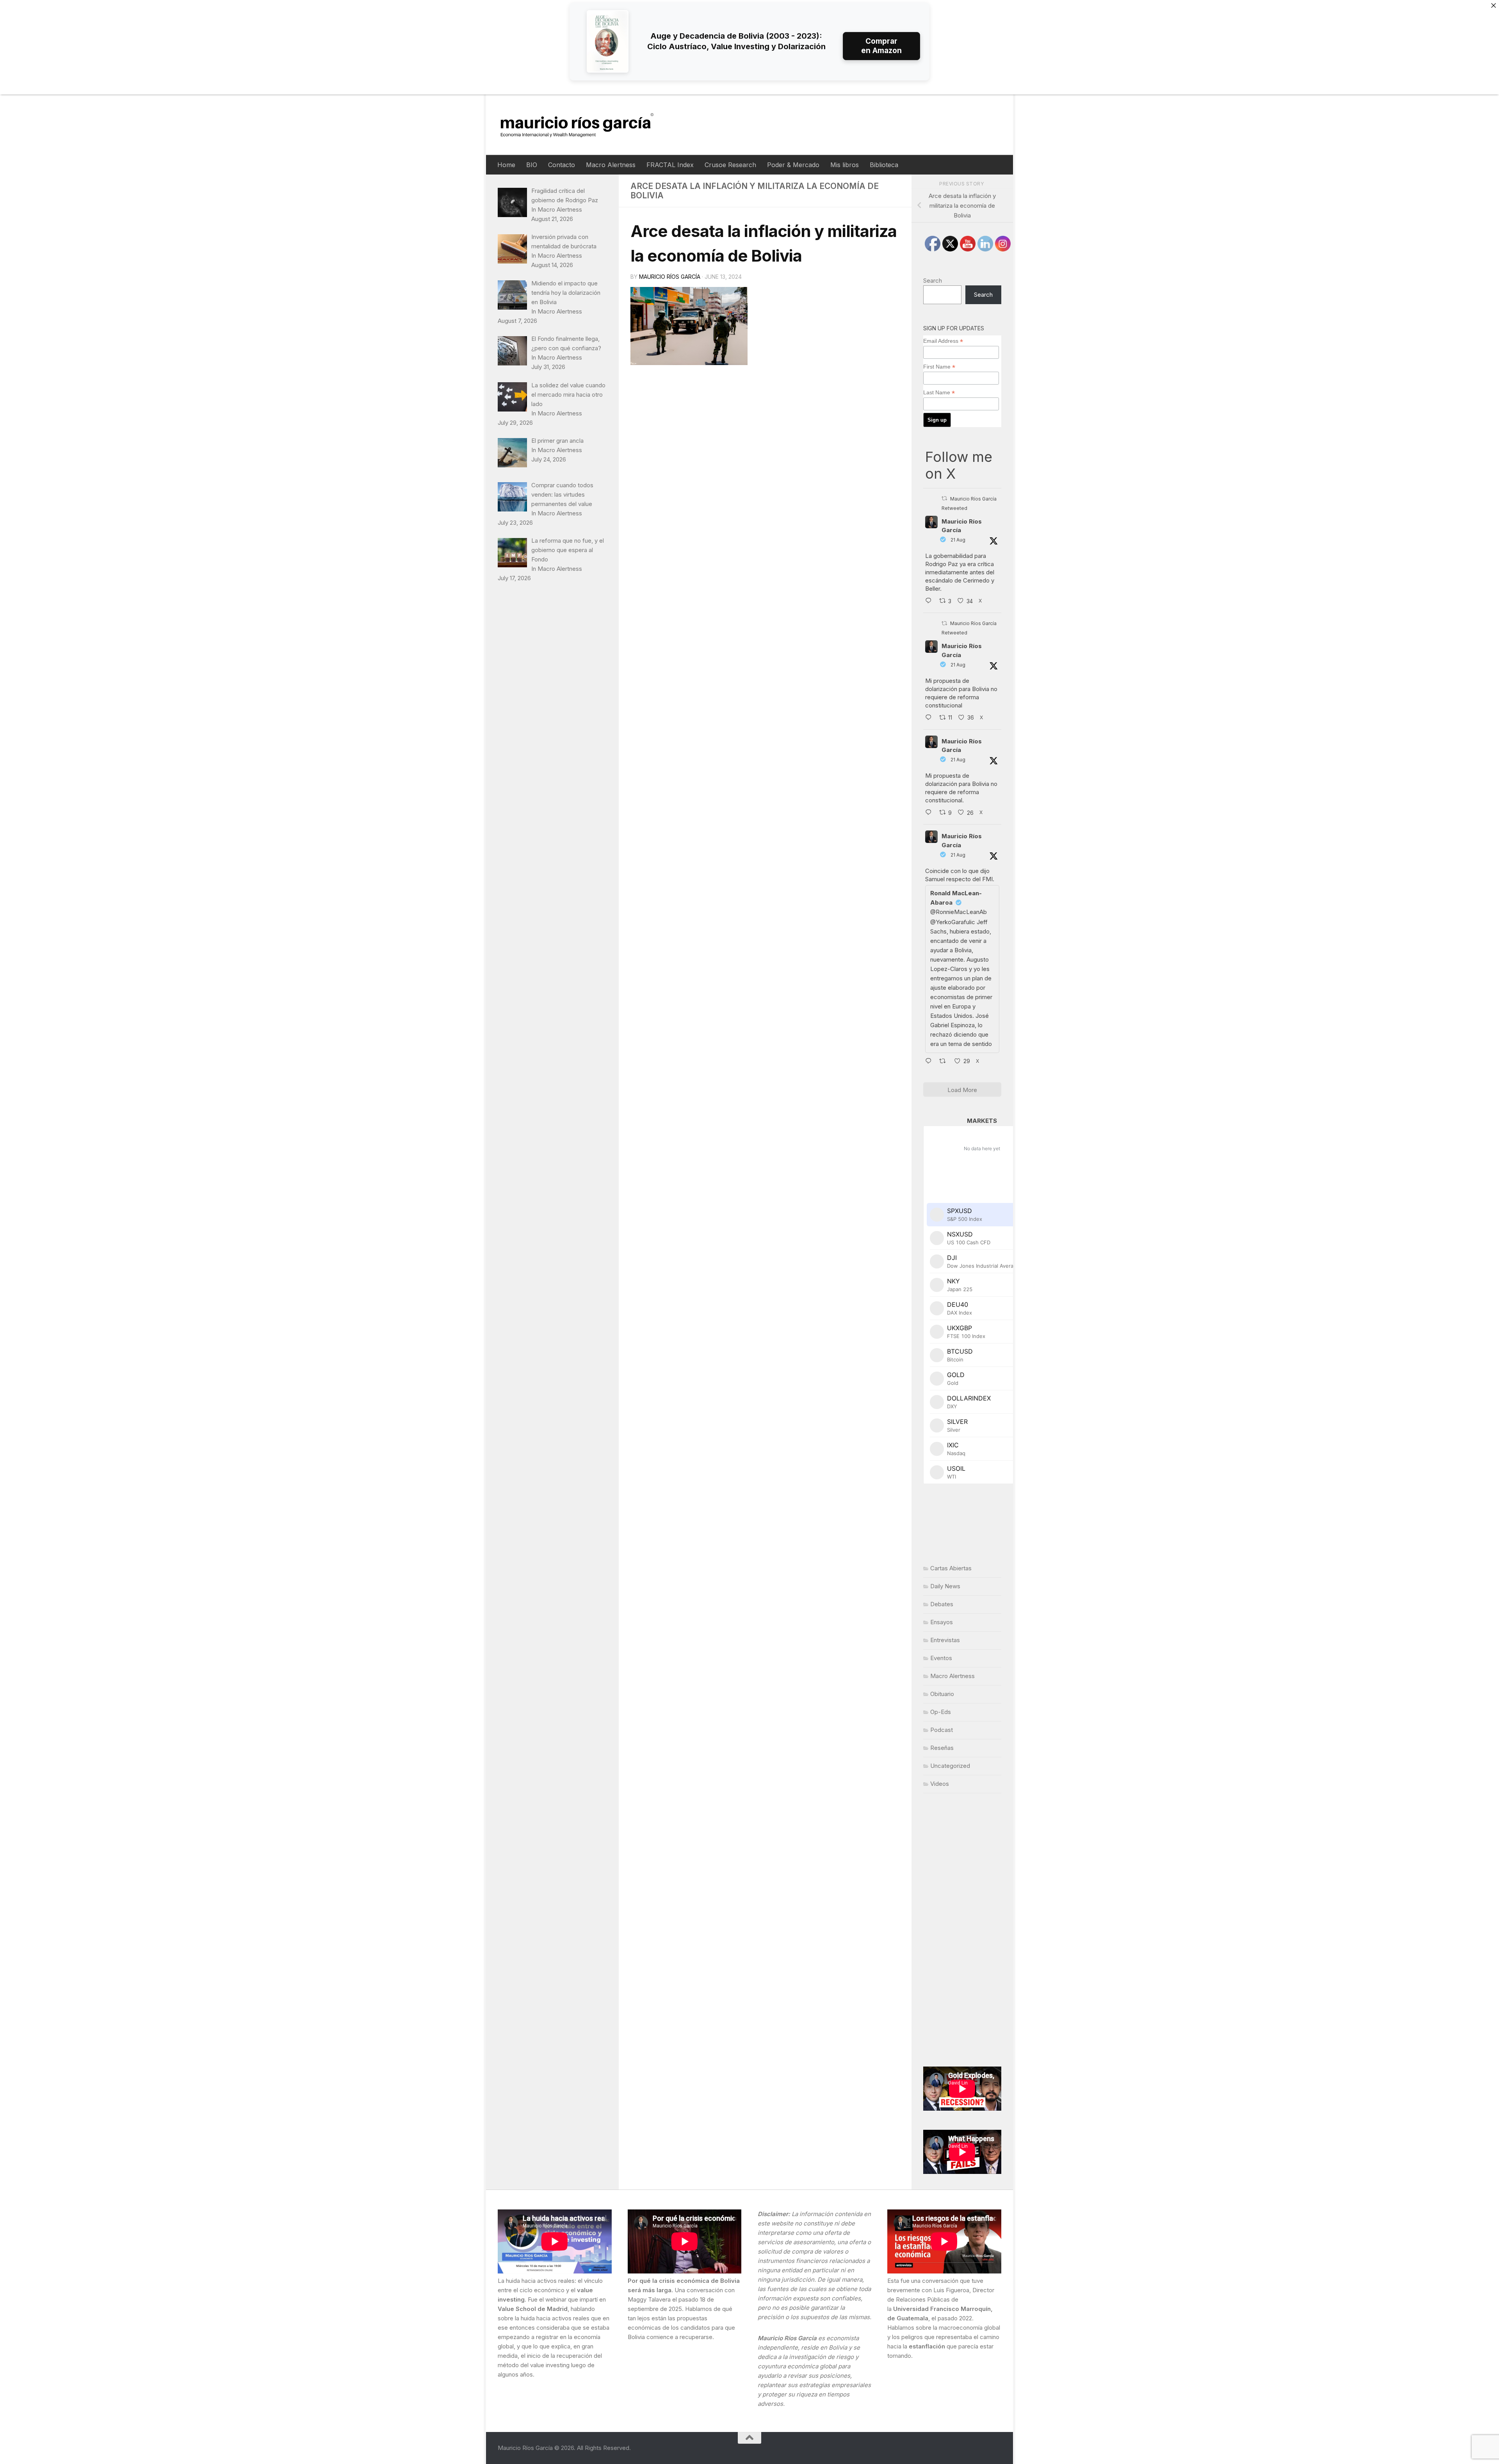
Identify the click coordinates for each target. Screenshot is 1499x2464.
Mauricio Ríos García (670, 277)
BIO (532, 165)
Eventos (941, 1658)
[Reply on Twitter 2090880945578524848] (930, 1062)
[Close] (1494, 5)
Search (933, 281)
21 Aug (958, 540)
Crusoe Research (730, 165)
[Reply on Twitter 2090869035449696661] (930, 718)
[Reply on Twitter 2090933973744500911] (930, 813)
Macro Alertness (611, 165)
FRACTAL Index (670, 165)
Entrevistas (945, 1640)
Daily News (945, 1586)
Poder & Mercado (793, 165)
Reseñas (942, 1748)
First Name (939, 367)
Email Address (943, 341)
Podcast (942, 1730)
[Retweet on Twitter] (944, 498)
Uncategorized (950, 1766)
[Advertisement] (962, 1930)
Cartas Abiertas (951, 1568)
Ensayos (942, 1622)
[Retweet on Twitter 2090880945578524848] (945, 1062)
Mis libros (845, 165)
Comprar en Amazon (881, 46)
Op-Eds (941, 1712)
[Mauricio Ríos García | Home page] (585, 125)
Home (506, 165)
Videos (940, 1784)
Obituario (942, 1694)
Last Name (939, 393)
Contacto (562, 165)
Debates (942, 1604)
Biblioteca (884, 165)
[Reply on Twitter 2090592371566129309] (930, 601)
